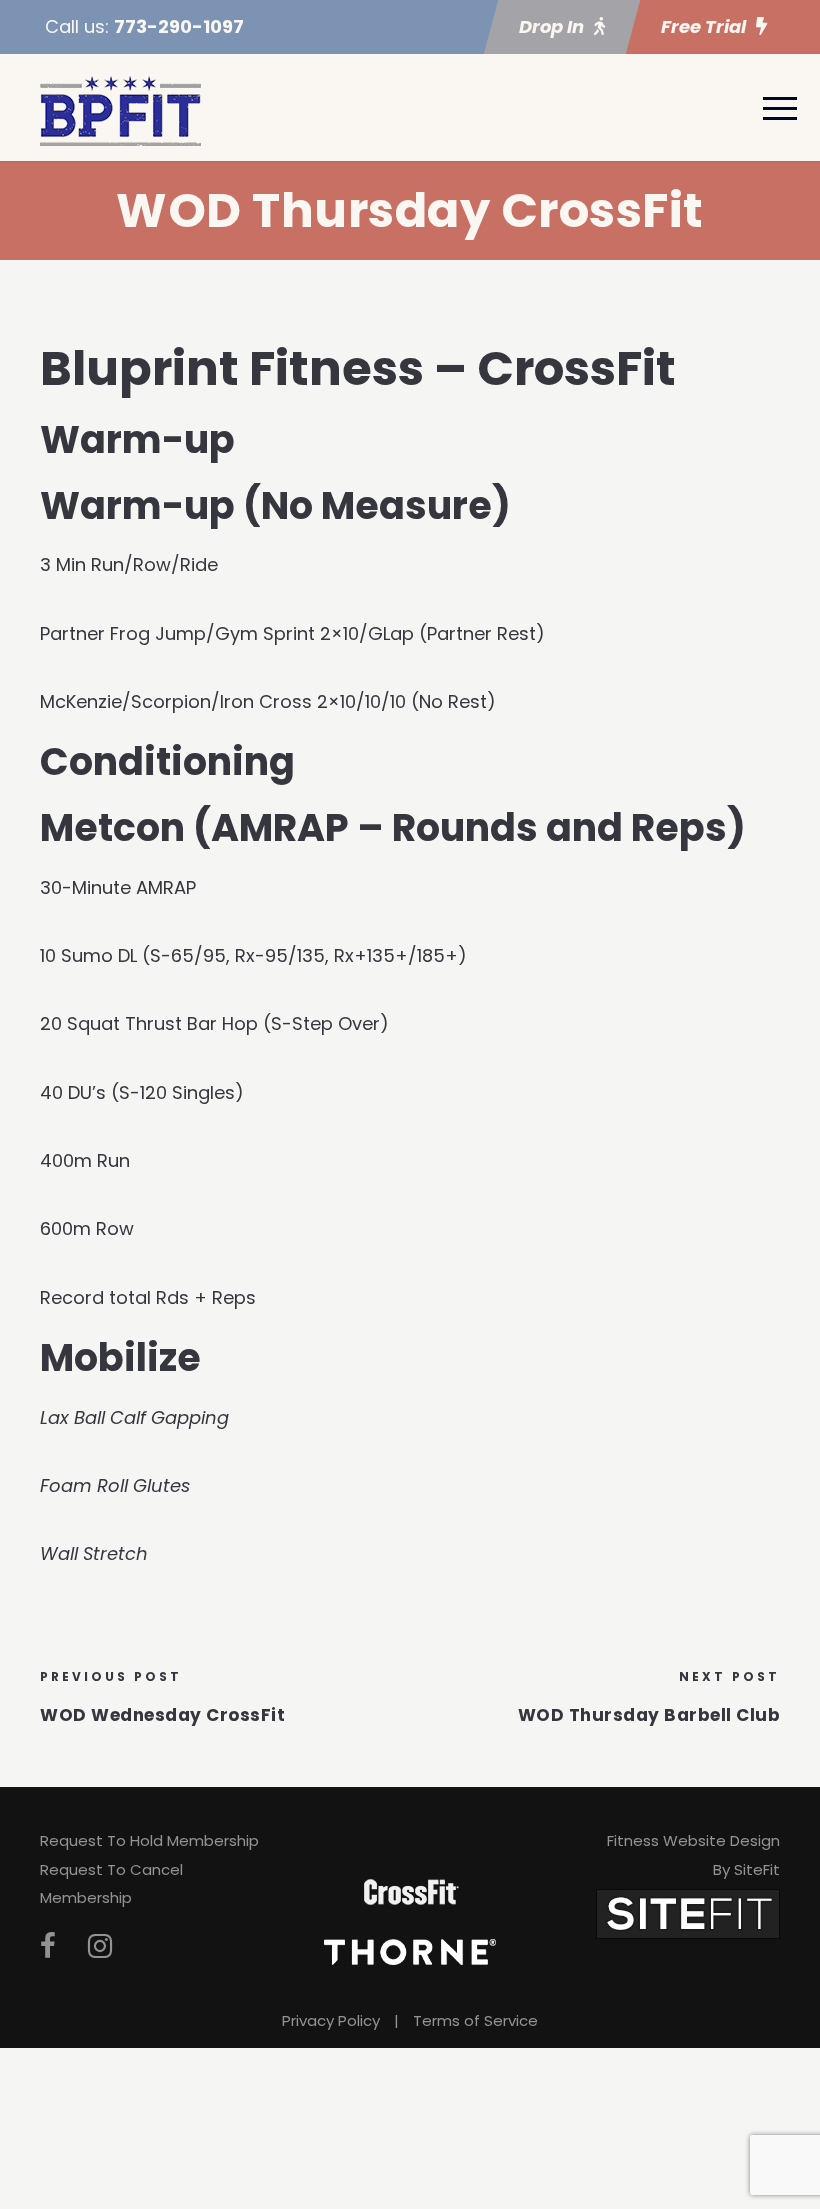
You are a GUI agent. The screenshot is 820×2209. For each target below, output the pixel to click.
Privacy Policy (331, 2020)
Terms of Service (475, 2020)
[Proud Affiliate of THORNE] (410, 1951)
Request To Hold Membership (149, 1840)
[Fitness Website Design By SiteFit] (688, 1913)
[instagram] (100, 1946)
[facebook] (48, 1946)
